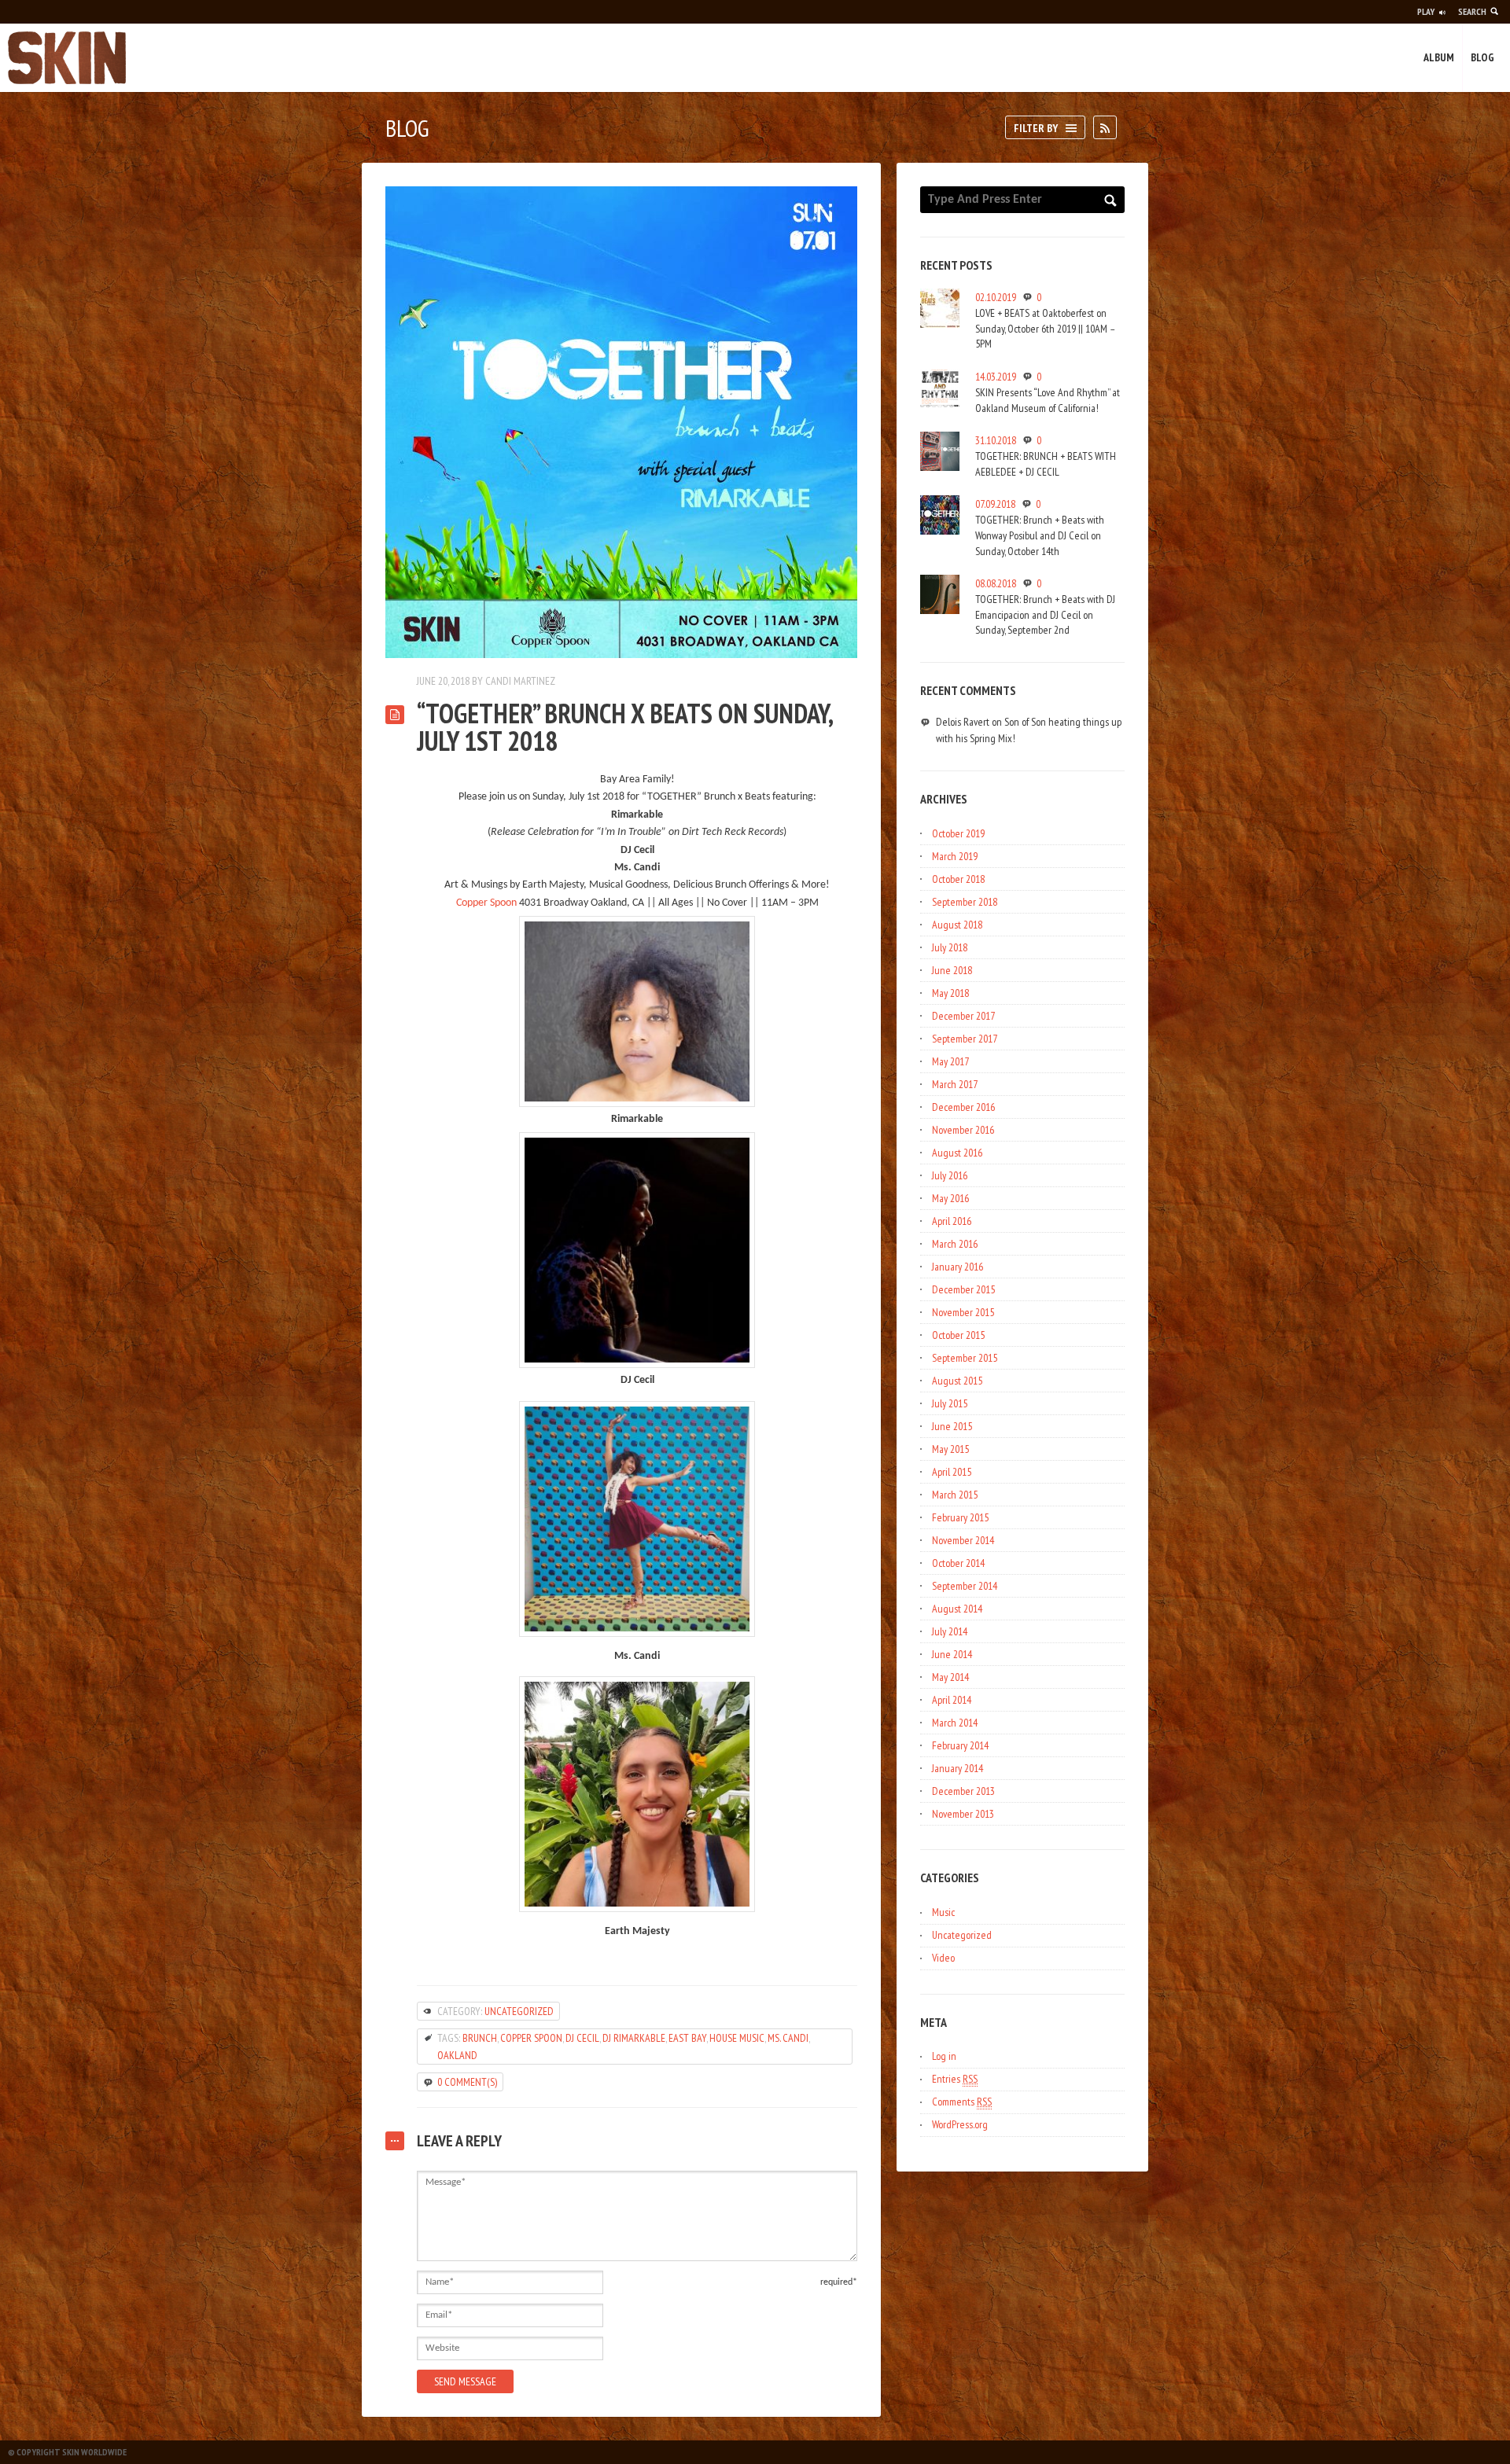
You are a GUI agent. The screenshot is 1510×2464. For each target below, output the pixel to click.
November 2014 (963, 1540)
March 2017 (955, 1084)
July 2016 (950, 1175)
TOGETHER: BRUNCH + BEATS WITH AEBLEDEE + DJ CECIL (1046, 464)
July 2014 (950, 1631)
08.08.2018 (996, 583)
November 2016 (963, 1130)
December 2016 (963, 1107)
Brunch (480, 2038)
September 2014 (965, 1586)
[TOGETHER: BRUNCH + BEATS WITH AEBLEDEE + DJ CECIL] (940, 451)
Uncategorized (519, 2011)
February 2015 (960, 1517)
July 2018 (950, 947)
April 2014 (952, 1700)
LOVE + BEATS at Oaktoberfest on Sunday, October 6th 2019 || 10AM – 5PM (1045, 328)
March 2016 (955, 1244)
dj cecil (582, 2038)
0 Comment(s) (467, 2082)
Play (1426, 11)
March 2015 (955, 1495)
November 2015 (963, 1312)
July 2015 (950, 1403)
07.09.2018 (995, 504)
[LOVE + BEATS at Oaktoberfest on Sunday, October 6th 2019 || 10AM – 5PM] (940, 308)
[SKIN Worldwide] (67, 58)
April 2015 (952, 1472)
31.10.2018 (996, 440)
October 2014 (958, 1563)
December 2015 (963, 1289)
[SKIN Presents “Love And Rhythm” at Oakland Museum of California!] (940, 388)
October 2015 (958, 1335)
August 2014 (957, 1609)
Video (943, 1958)
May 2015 (950, 1449)
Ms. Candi (788, 2038)
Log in (944, 2056)
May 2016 (950, 1198)
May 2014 (950, 1677)
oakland (457, 2055)
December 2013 (963, 1791)
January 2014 (958, 1768)
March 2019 (955, 856)
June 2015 (952, 1426)
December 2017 (963, 1016)
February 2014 (960, 1745)
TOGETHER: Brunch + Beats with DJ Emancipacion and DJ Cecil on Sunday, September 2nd (1045, 614)
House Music (737, 2038)
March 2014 (955, 1723)
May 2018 (950, 993)
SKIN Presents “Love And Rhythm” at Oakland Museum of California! (1048, 400)
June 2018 (952, 970)
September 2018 (965, 902)
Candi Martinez (520, 681)
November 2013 (963, 1814)
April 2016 (952, 1221)
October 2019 (958, 833)
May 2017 (950, 1061)
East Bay (687, 2038)
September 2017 (965, 1039)
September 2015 (965, 1358)
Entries (955, 2079)
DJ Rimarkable (634, 2038)
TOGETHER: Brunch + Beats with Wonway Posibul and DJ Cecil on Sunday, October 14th (1040, 535)
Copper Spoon (486, 903)
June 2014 (952, 1654)
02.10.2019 (996, 297)
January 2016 (958, 1267)
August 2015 (957, 1381)
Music (943, 1912)
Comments (962, 2102)
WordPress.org (960, 2124)
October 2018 (958, 879)
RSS (1116, 123)
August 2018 (957, 925)
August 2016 (957, 1153)
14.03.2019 (996, 377)
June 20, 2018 (443, 681)
